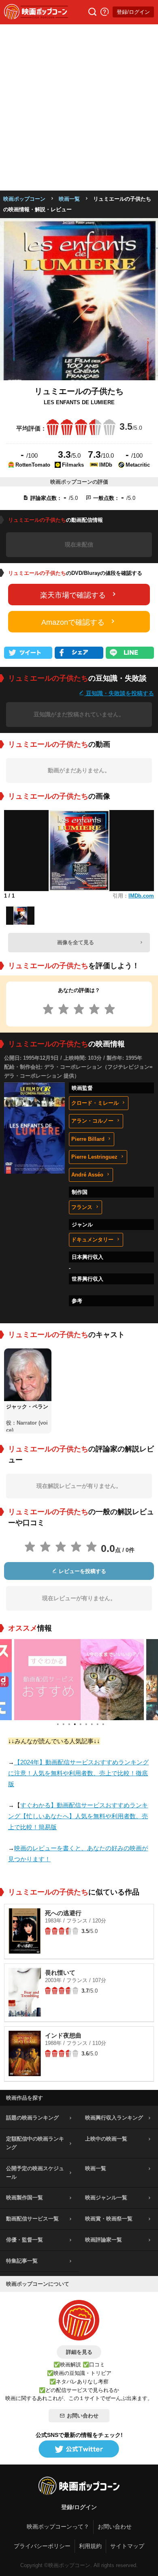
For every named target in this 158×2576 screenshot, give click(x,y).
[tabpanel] (79, 1680)
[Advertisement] (79, 107)
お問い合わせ (83, 2416)
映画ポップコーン (24, 199)
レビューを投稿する (82, 1571)
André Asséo (87, 1175)
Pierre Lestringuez (94, 1157)
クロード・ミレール (95, 1103)
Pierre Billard (88, 1139)
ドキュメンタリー (92, 1240)
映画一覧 (69, 199)
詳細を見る (79, 2352)
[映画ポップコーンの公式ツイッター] (79, 2450)
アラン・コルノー (92, 1121)
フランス (82, 1207)
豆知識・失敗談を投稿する (119, 693)
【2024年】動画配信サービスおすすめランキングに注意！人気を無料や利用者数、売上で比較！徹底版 (78, 1773)
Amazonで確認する (73, 622)
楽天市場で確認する (73, 595)
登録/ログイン (133, 12)
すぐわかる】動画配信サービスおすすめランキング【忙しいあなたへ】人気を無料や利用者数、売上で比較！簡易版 (78, 1816)
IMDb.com (141, 896)
